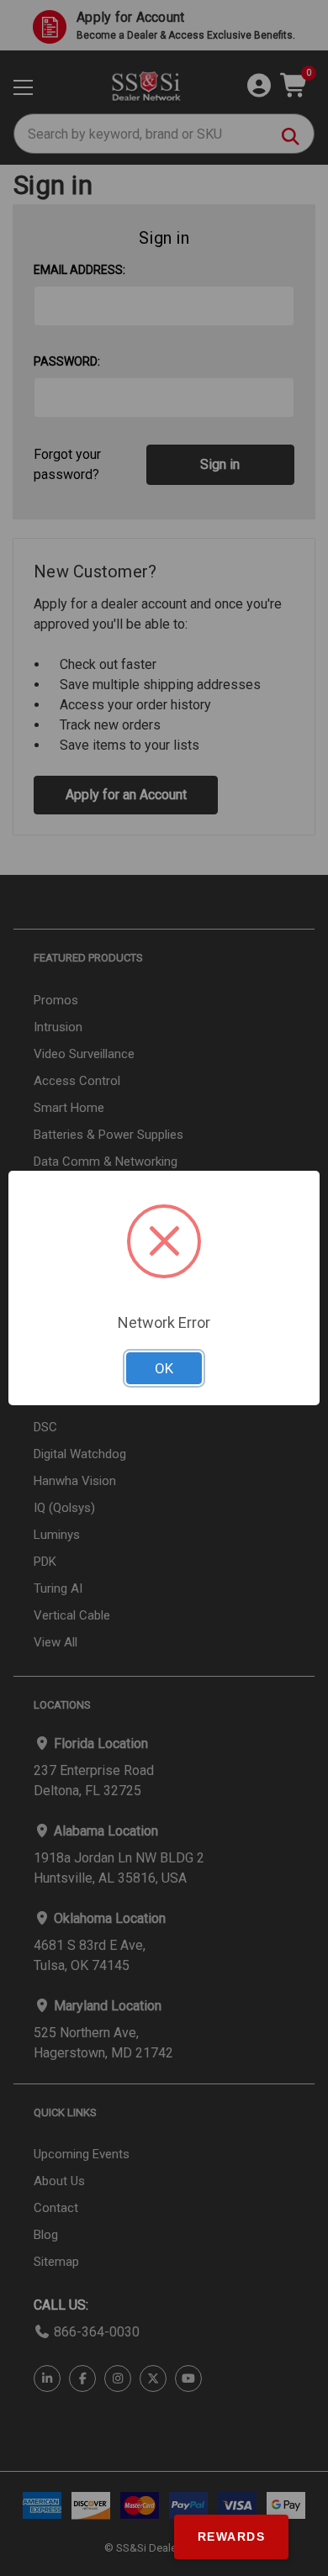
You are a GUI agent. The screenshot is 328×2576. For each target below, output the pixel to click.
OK (164, 1368)
